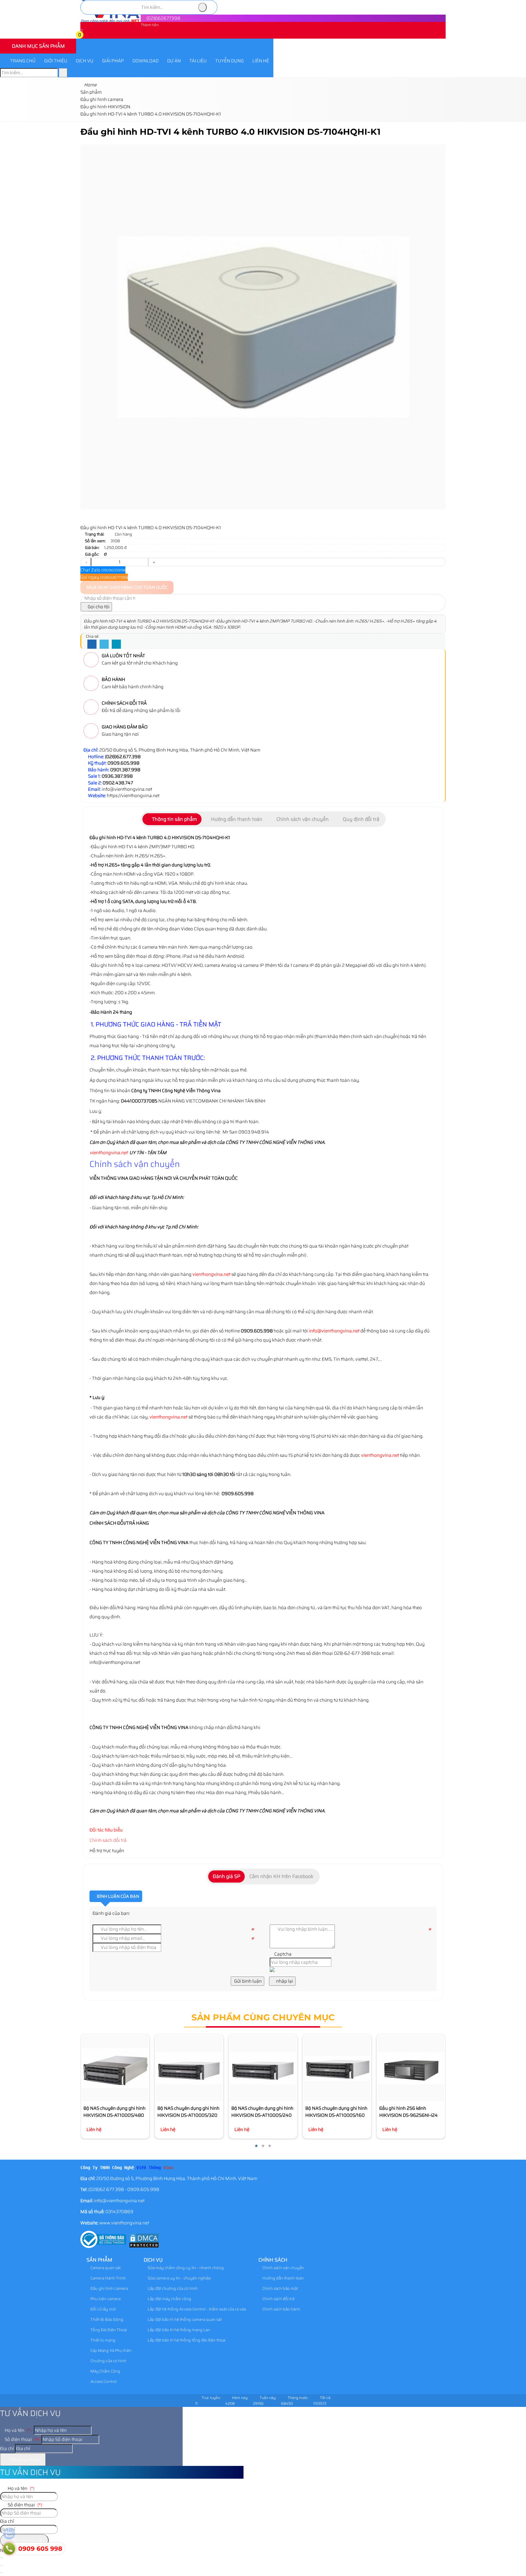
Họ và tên (18, 2430)
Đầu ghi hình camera (109, 2288)
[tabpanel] (263, 1089)
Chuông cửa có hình (108, 2361)
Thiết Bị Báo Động (106, 2319)
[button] (84, 36)
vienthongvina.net (109, 1153)
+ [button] (154, 562)
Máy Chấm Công (105, 2371)
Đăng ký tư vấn (25, 2460)
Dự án (174, 61)
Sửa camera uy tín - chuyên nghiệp (179, 2278)
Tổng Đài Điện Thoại (108, 2330)
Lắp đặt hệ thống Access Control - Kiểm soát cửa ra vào (196, 2309)
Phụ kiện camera (105, 2299)
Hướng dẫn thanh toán (283, 2278)
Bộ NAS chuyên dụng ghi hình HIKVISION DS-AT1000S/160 (336, 2112)
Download (146, 61)
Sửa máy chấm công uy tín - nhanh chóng (185, 2268)
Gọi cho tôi (98, 607)
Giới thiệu (56, 61)
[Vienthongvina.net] (110, 22)
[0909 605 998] (9, 2549)
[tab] (172, 819)
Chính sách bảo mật (280, 2288)
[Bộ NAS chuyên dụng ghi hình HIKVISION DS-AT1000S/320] (189, 2068)
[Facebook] (92, 644)
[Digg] (116, 644)
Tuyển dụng (230, 61)
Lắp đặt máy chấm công (169, 2299)
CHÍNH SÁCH (273, 2260)
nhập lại (284, 1981)
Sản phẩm (99, 2260)
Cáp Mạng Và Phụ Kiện (110, 2350)
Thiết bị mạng (102, 2340)
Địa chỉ (7, 2449)
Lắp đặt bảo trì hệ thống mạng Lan (178, 2330)
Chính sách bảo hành (281, 2309)
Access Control (103, 2382)
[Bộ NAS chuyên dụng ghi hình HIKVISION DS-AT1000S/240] (263, 2068)
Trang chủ (23, 61)
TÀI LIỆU (198, 61)
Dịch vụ (85, 61)
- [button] (86, 562)
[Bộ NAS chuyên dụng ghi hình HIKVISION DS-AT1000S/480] (115, 2068)
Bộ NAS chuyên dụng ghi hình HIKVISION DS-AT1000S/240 (262, 2112)
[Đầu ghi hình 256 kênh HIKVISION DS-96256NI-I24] (411, 2068)
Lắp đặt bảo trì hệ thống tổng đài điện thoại (186, 2340)
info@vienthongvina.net (334, 1331)
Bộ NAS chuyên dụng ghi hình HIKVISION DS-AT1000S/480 (114, 2112)
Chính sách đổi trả (108, 1840)
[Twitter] (104, 644)
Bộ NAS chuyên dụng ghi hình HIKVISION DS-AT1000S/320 (188, 2112)
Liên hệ (261, 61)
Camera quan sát (105, 2268)
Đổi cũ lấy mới (103, 2309)
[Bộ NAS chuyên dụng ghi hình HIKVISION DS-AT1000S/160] (337, 2068)
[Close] (2, 2565)
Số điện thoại (21, 2439)
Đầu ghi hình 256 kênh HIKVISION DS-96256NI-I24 (409, 2112)
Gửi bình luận (247, 1981)
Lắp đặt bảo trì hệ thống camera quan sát (184, 2319)
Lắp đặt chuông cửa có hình (172, 2288)
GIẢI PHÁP (113, 61)
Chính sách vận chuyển (283, 2268)
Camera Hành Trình (108, 2278)
